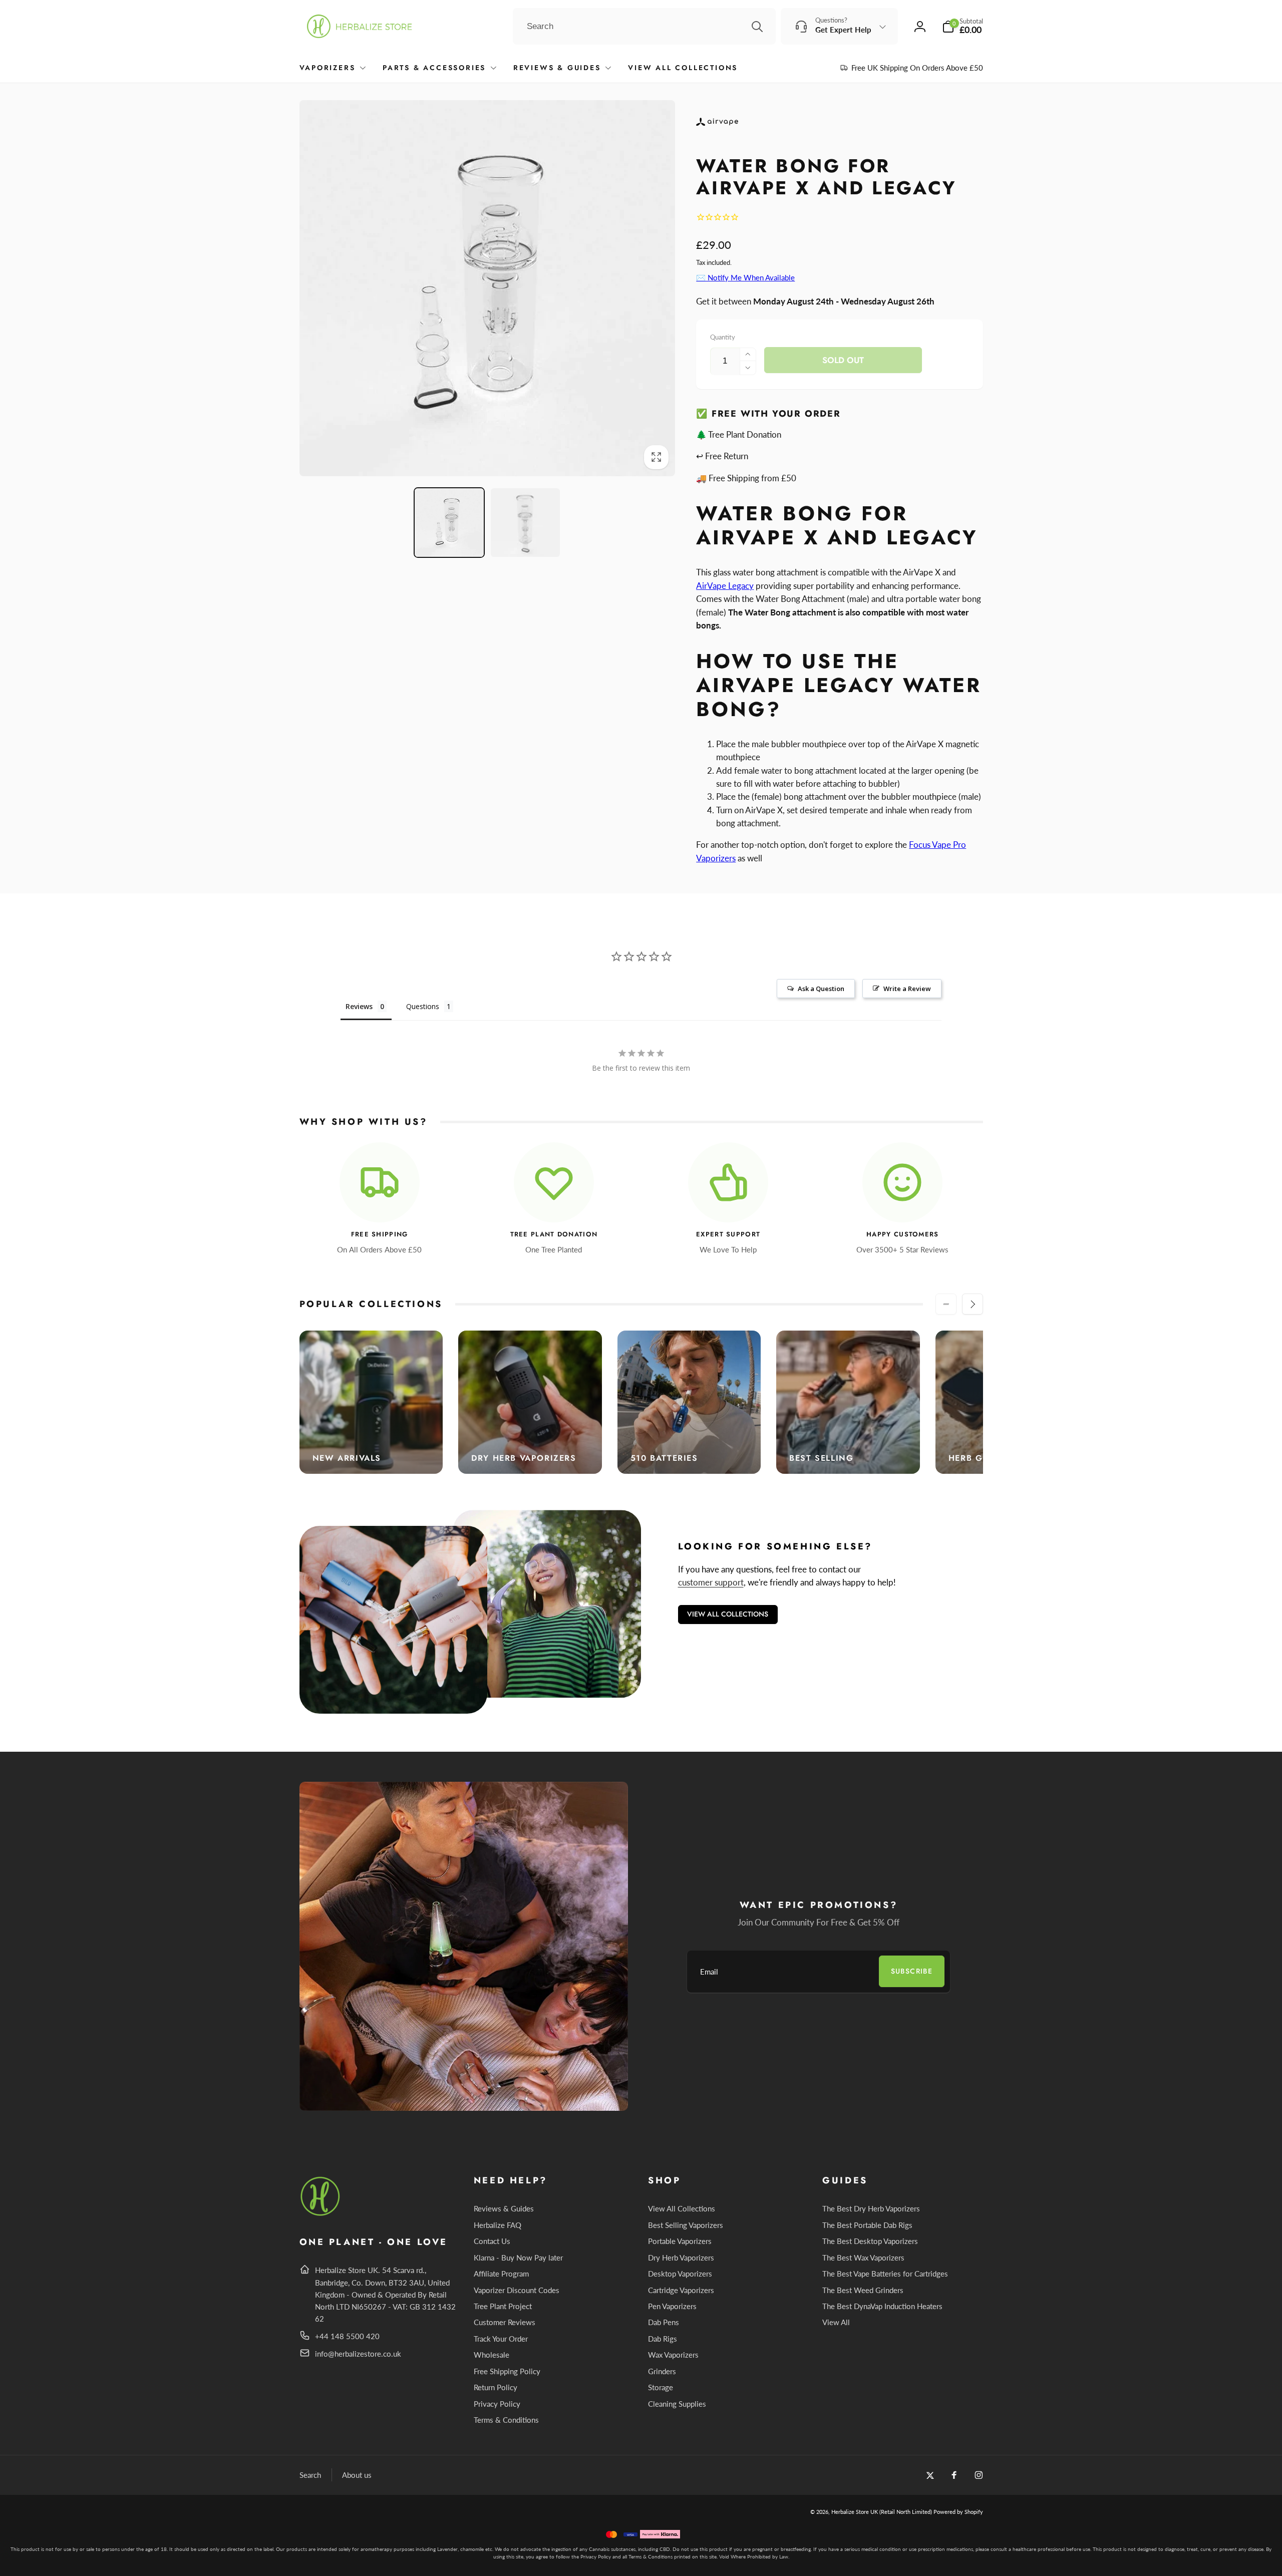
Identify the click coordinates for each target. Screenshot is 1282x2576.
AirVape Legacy (725, 586)
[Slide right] (973, 1304)
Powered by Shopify (958, 2512)
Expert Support (728, 1235)
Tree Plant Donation (554, 1235)
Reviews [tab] (359, 1006)
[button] (963, 26)
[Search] (757, 27)
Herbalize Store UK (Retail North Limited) (882, 2512)
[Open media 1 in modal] (488, 288)
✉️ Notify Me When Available (745, 277)
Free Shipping (380, 1235)
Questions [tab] (423, 1006)
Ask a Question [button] (821, 989)
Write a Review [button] (907, 989)
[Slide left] (946, 1304)
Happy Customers (903, 1235)
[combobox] (644, 27)
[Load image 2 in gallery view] (525, 523)
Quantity (723, 337)
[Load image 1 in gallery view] (449, 523)
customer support (711, 1582)
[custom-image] (321, 2214)
